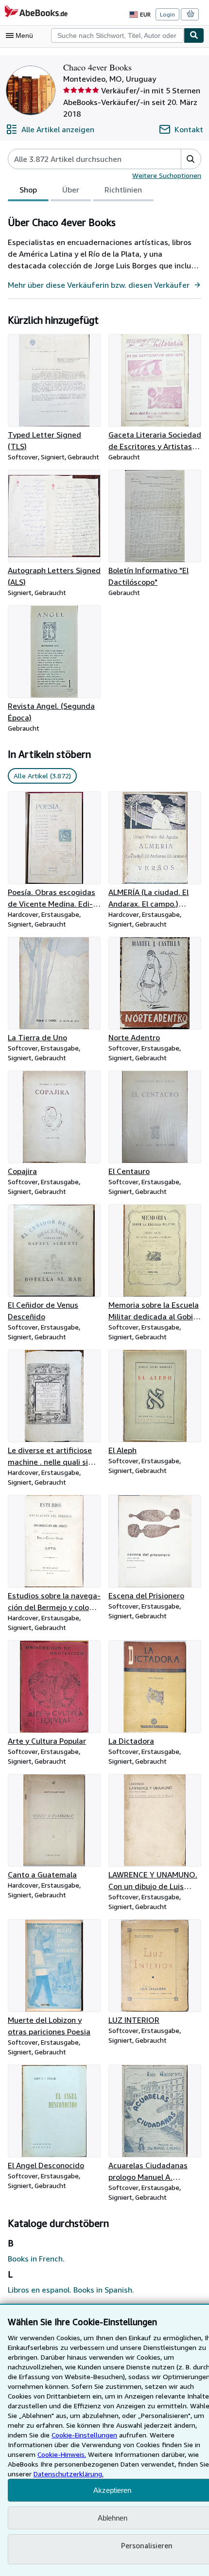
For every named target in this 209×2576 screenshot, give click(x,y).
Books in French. (36, 2259)
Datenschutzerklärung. (69, 2474)
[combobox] (117, 35)
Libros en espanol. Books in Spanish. (71, 2290)
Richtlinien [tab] (123, 190)
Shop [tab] (28, 190)
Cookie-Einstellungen (84, 2435)
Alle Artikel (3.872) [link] (42, 776)
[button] (191, 159)
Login (167, 14)
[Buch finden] (194, 35)
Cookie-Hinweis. (62, 2454)
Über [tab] (71, 190)
